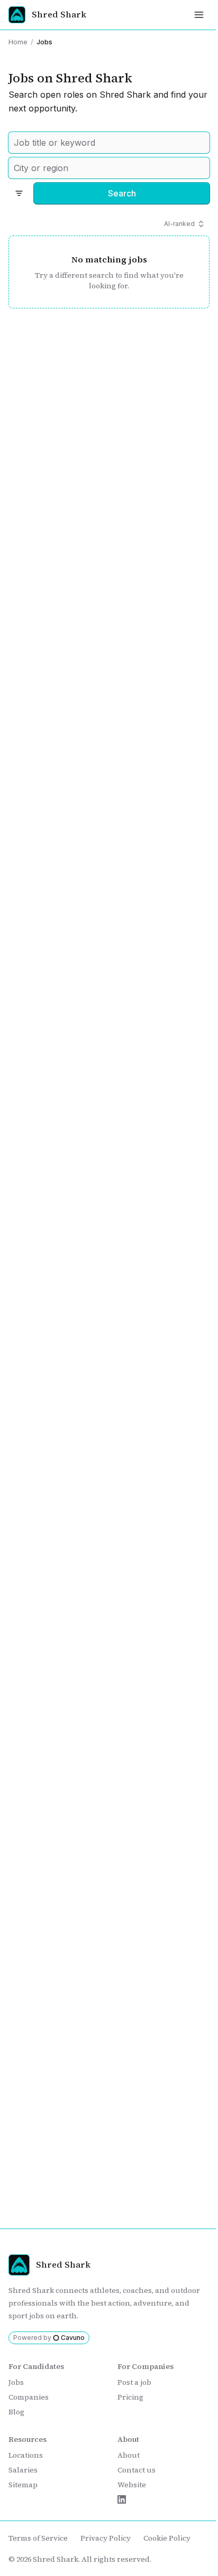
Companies (29, 2397)
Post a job (134, 2382)
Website (132, 2485)
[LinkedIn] (122, 2499)
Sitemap (23, 2485)
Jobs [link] (44, 42)
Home (18, 42)
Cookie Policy (167, 2538)
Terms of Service (38, 2538)
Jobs (16, 2382)
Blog (16, 2412)
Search (122, 193)
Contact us (137, 2470)
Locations (26, 2455)
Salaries (23, 2470)
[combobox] (109, 143)
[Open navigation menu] (199, 15)
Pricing (130, 2397)
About (129, 2455)
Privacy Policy (106, 2538)
